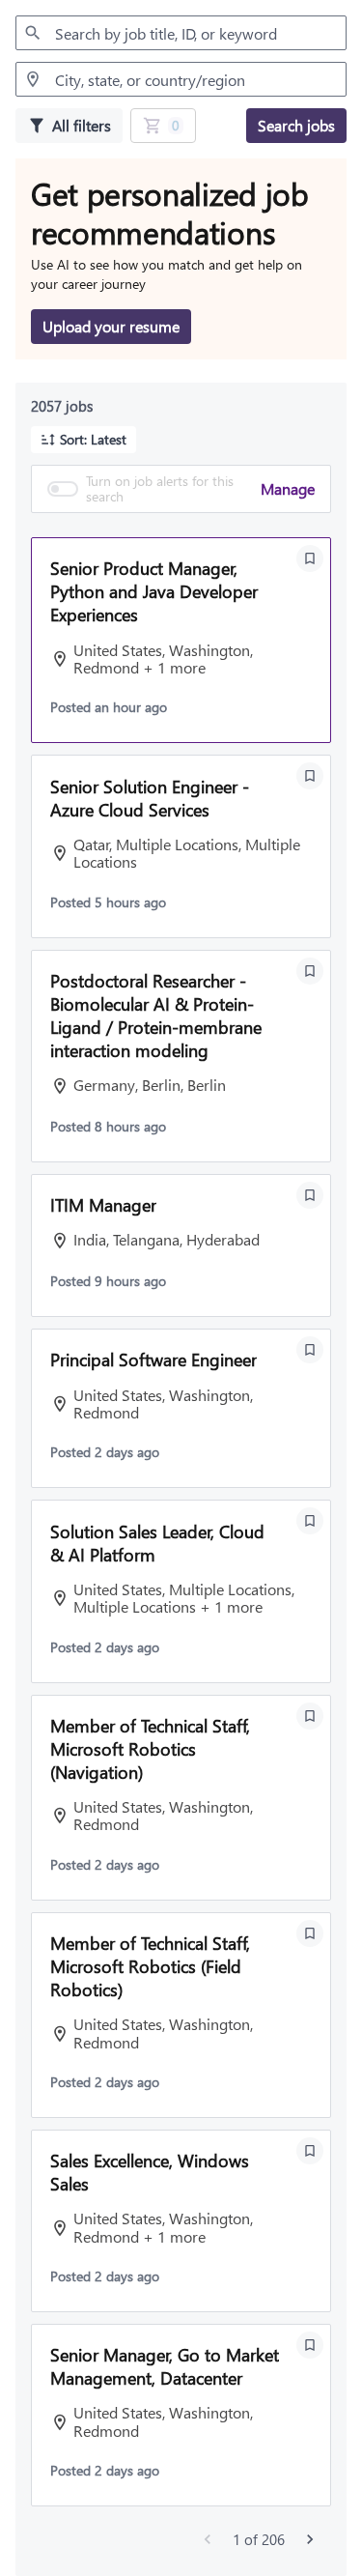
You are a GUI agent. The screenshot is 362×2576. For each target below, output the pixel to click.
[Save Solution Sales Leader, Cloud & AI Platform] (310, 1521)
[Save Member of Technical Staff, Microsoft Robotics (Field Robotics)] (310, 1933)
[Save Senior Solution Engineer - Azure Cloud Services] (310, 776)
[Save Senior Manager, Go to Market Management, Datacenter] (310, 2345)
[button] (84, 440)
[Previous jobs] (208, 2539)
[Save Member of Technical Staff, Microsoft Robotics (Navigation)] (310, 1716)
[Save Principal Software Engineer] (310, 1350)
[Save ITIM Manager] (310, 1195)
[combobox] (181, 33)
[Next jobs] (310, 2539)
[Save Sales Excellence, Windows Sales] (310, 2151)
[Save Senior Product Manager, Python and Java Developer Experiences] (310, 558)
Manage (288, 488)
